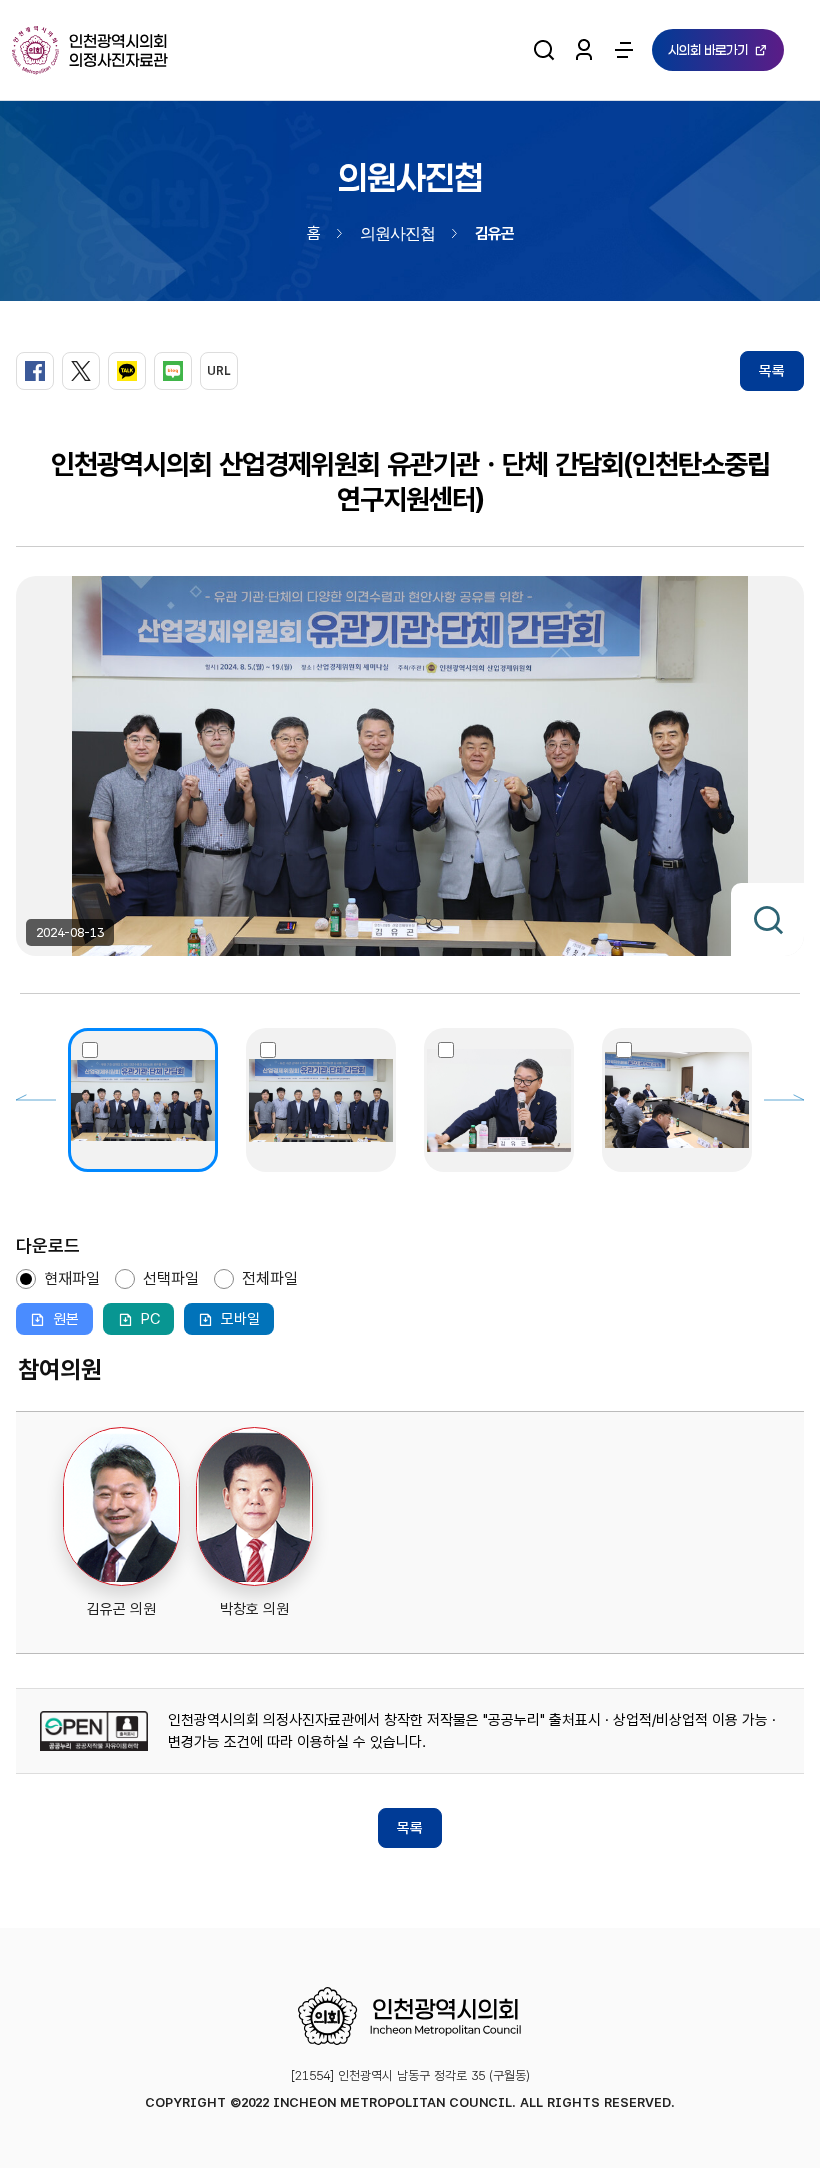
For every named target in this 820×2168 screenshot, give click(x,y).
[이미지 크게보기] (767, 919)
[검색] (544, 50)
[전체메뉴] (624, 50)
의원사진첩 (397, 232)
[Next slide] (784, 1100)
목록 (772, 371)
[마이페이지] (584, 50)
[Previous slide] (36, 1100)
